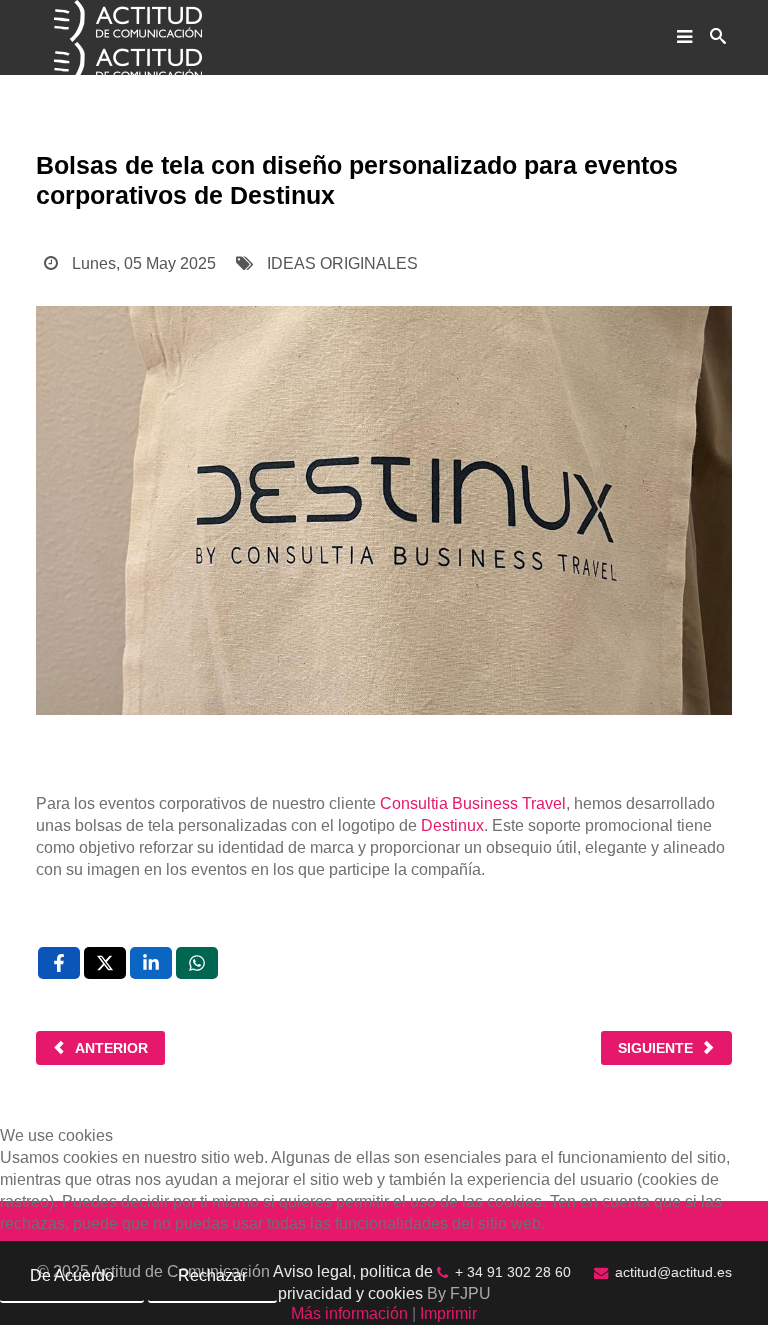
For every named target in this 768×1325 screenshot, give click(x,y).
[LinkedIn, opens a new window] (151, 963)
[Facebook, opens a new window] (59, 963)
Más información (349, 1313)
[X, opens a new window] (105, 963)
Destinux (452, 825)
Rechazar (212, 1275)
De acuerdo (72, 1275)
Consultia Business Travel (473, 803)
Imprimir (448, 1313)
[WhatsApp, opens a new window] (197, 963)
